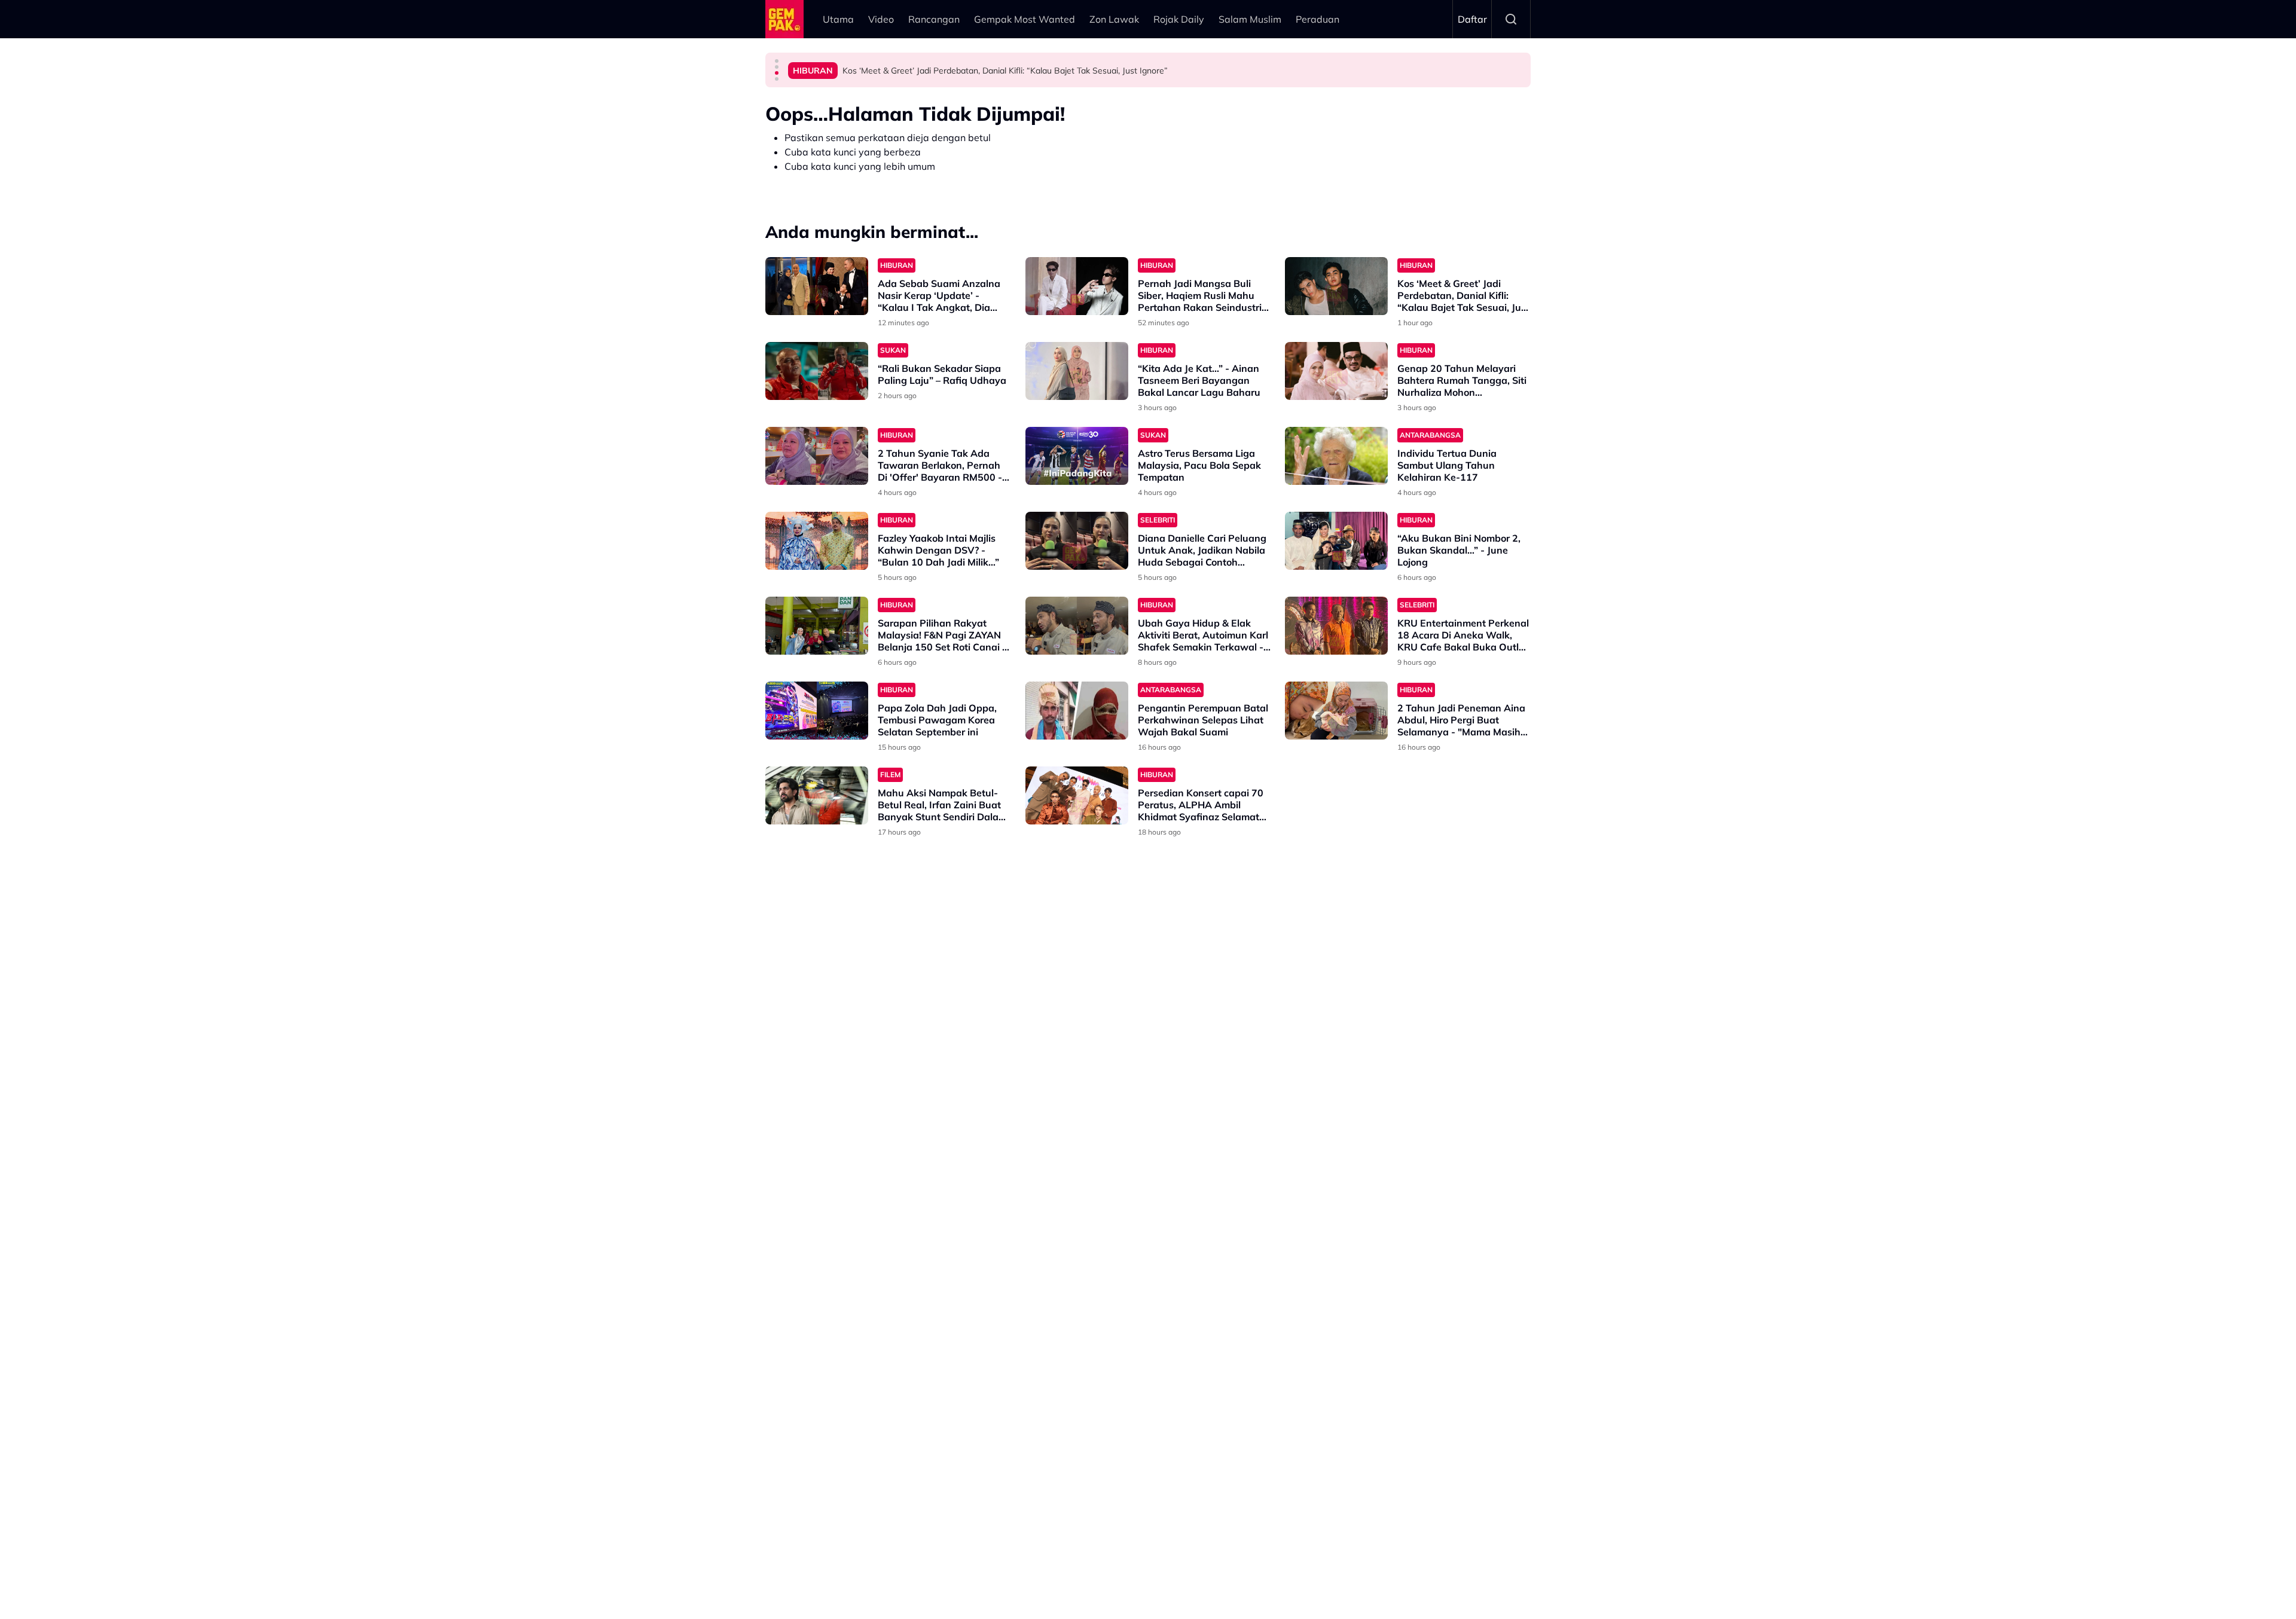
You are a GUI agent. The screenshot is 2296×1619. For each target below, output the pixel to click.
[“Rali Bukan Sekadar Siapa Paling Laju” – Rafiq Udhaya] (817, 371)
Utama (838, 19)
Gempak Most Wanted (1025, 19)
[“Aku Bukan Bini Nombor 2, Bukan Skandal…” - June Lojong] (1336, 541)
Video (881, 19)
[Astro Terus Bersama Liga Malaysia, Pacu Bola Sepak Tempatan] (1077, 456)
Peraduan (1318, 19)
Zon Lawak (1114, 19)
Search (1511, 19)
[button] (777, 61)
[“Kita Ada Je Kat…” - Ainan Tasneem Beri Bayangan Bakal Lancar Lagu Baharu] (1077, 371)
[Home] (784, 19)
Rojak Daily (1179, 19)
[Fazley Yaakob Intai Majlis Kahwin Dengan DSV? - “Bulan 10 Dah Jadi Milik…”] (817, 541)
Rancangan (934, 19)
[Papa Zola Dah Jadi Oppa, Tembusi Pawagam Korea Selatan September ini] (817, 711)
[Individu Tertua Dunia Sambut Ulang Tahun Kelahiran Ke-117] (1336, 456)
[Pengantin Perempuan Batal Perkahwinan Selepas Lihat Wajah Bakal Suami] (1077, 711)
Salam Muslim (1250, 19)
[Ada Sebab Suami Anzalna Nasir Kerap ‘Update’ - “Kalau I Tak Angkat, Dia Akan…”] (817, 286)
